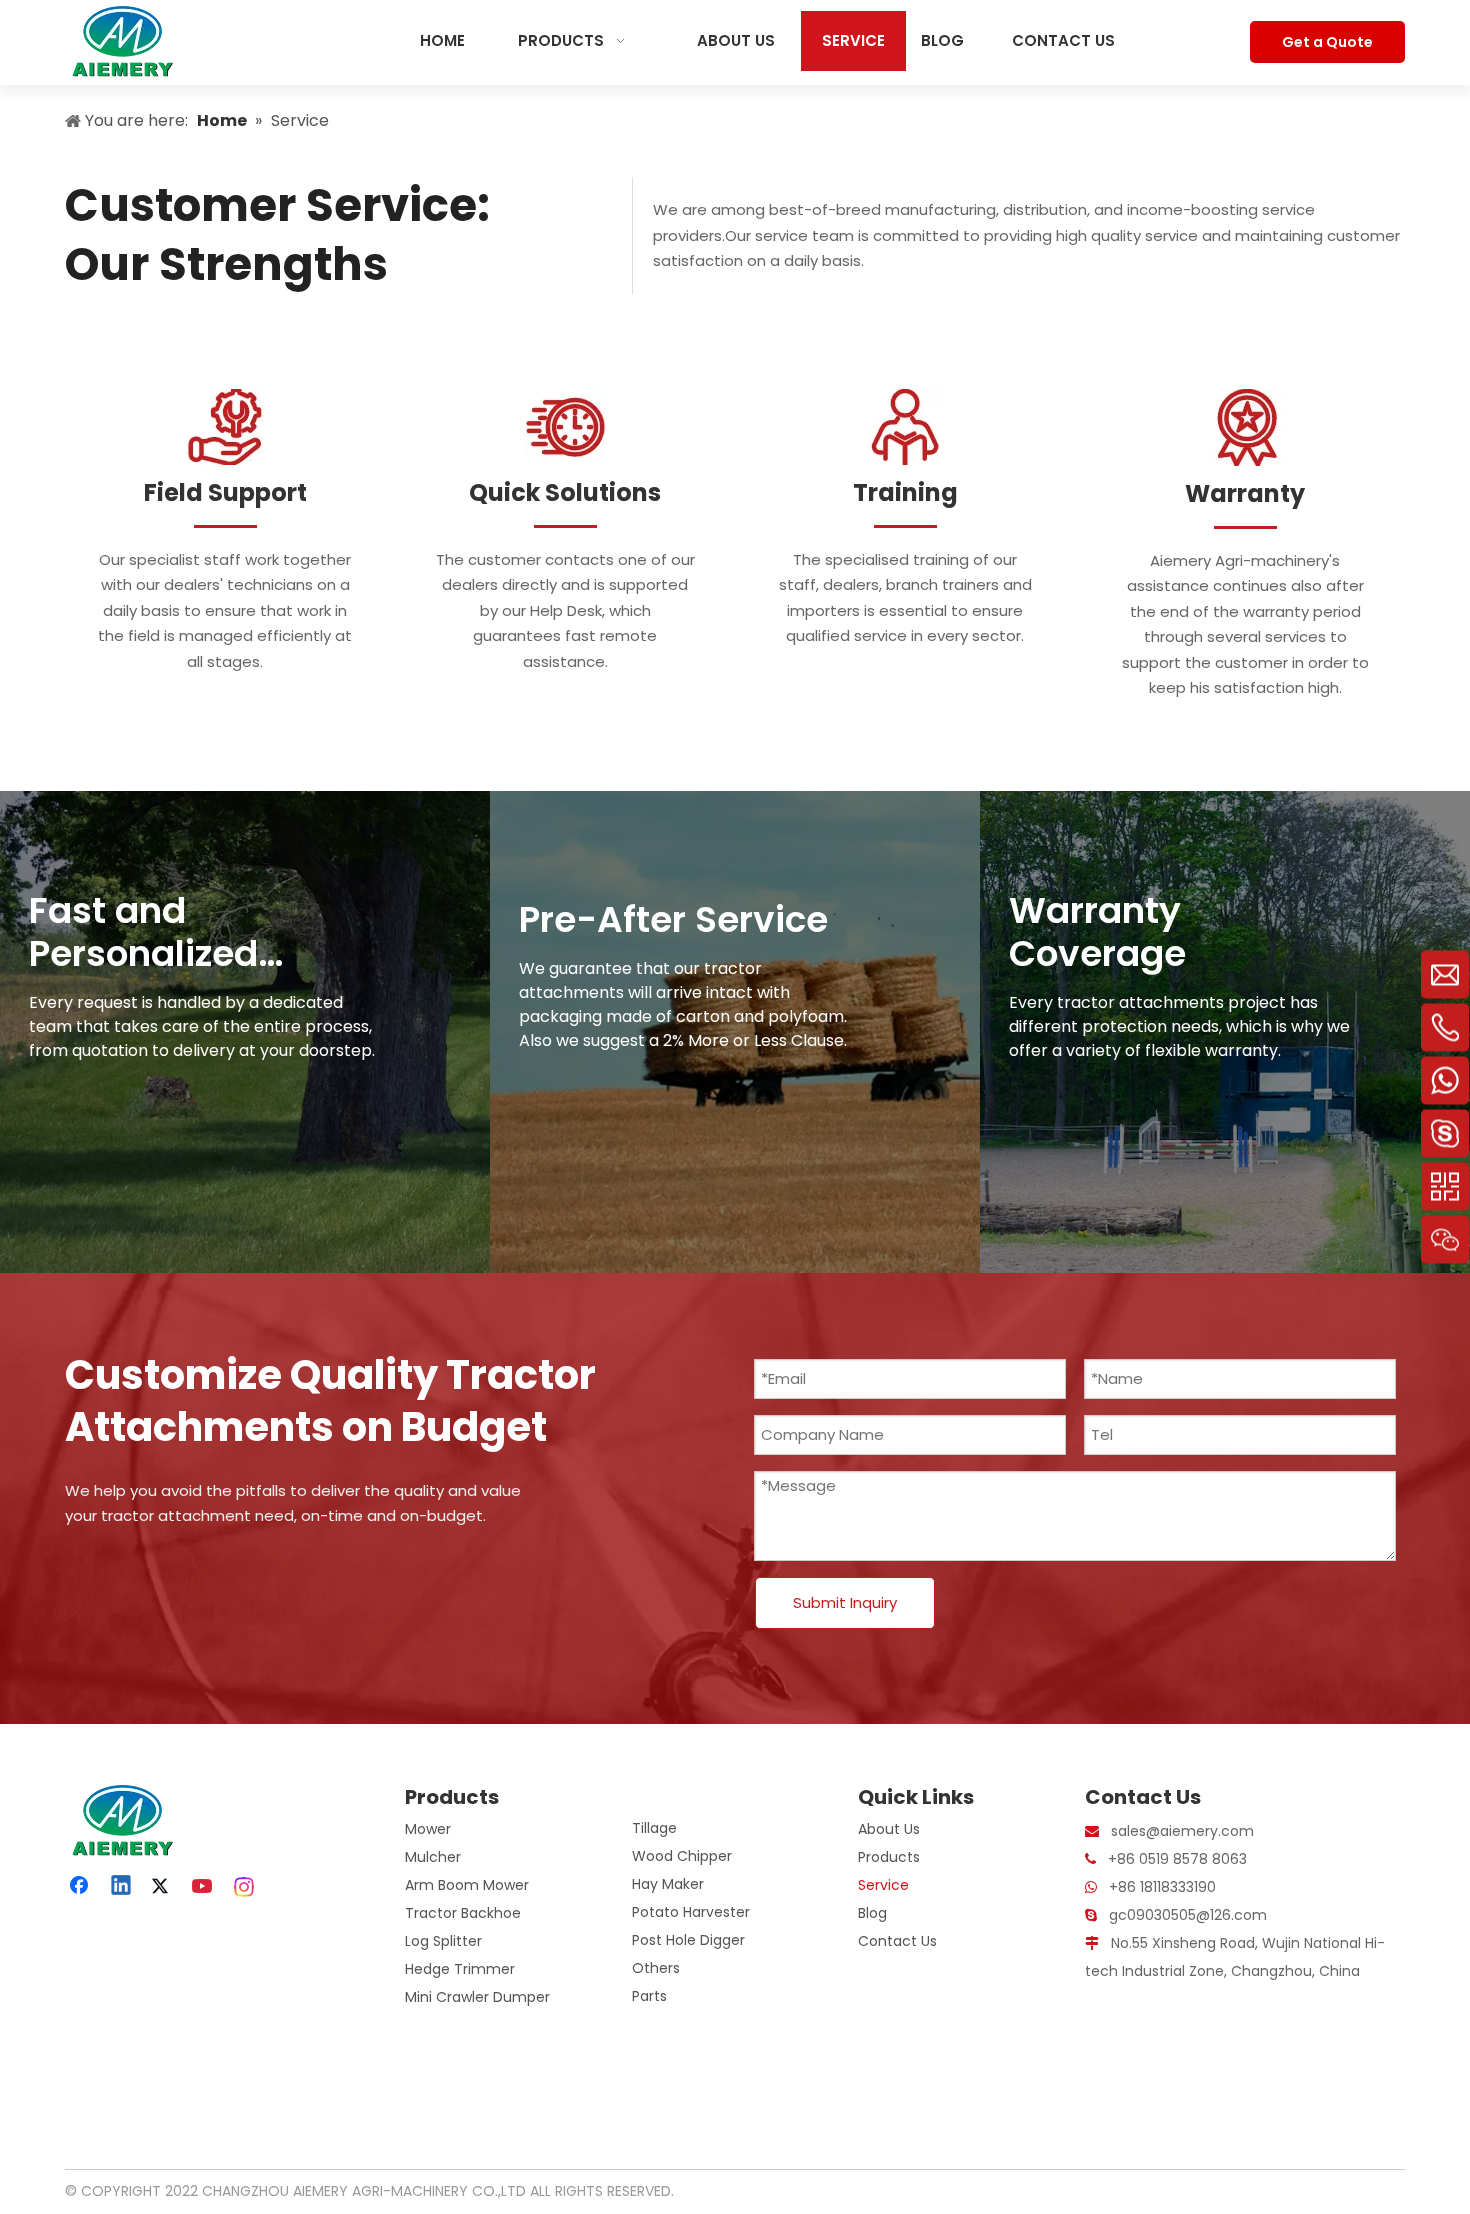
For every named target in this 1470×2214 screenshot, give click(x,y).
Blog (872, 1913)
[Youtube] (204, 1887)
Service (883, 1885)
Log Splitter (443, 1941)
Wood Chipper (682, 1856)
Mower (428, 1829)
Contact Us (897, 1941)
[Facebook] (81, 1887)
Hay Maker (668, 1884)
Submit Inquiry (845, 1602)
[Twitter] (163, 1887)
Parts (649, 1996)
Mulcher (433, 1857)
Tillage (654, 1828)
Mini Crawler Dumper (477, 1997)
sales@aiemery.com (1182, 1831)
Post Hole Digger (688, 1940)
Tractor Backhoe (463, 1913)
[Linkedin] (122, 1887)
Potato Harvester (691, 1912)
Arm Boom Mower (467, 1885)
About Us (889, 1829)
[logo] (120, 1820)
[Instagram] (245, 1887)
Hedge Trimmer (460, 1969)
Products (889, 1857)
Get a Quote (1327, 42)
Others (656, 1968)
